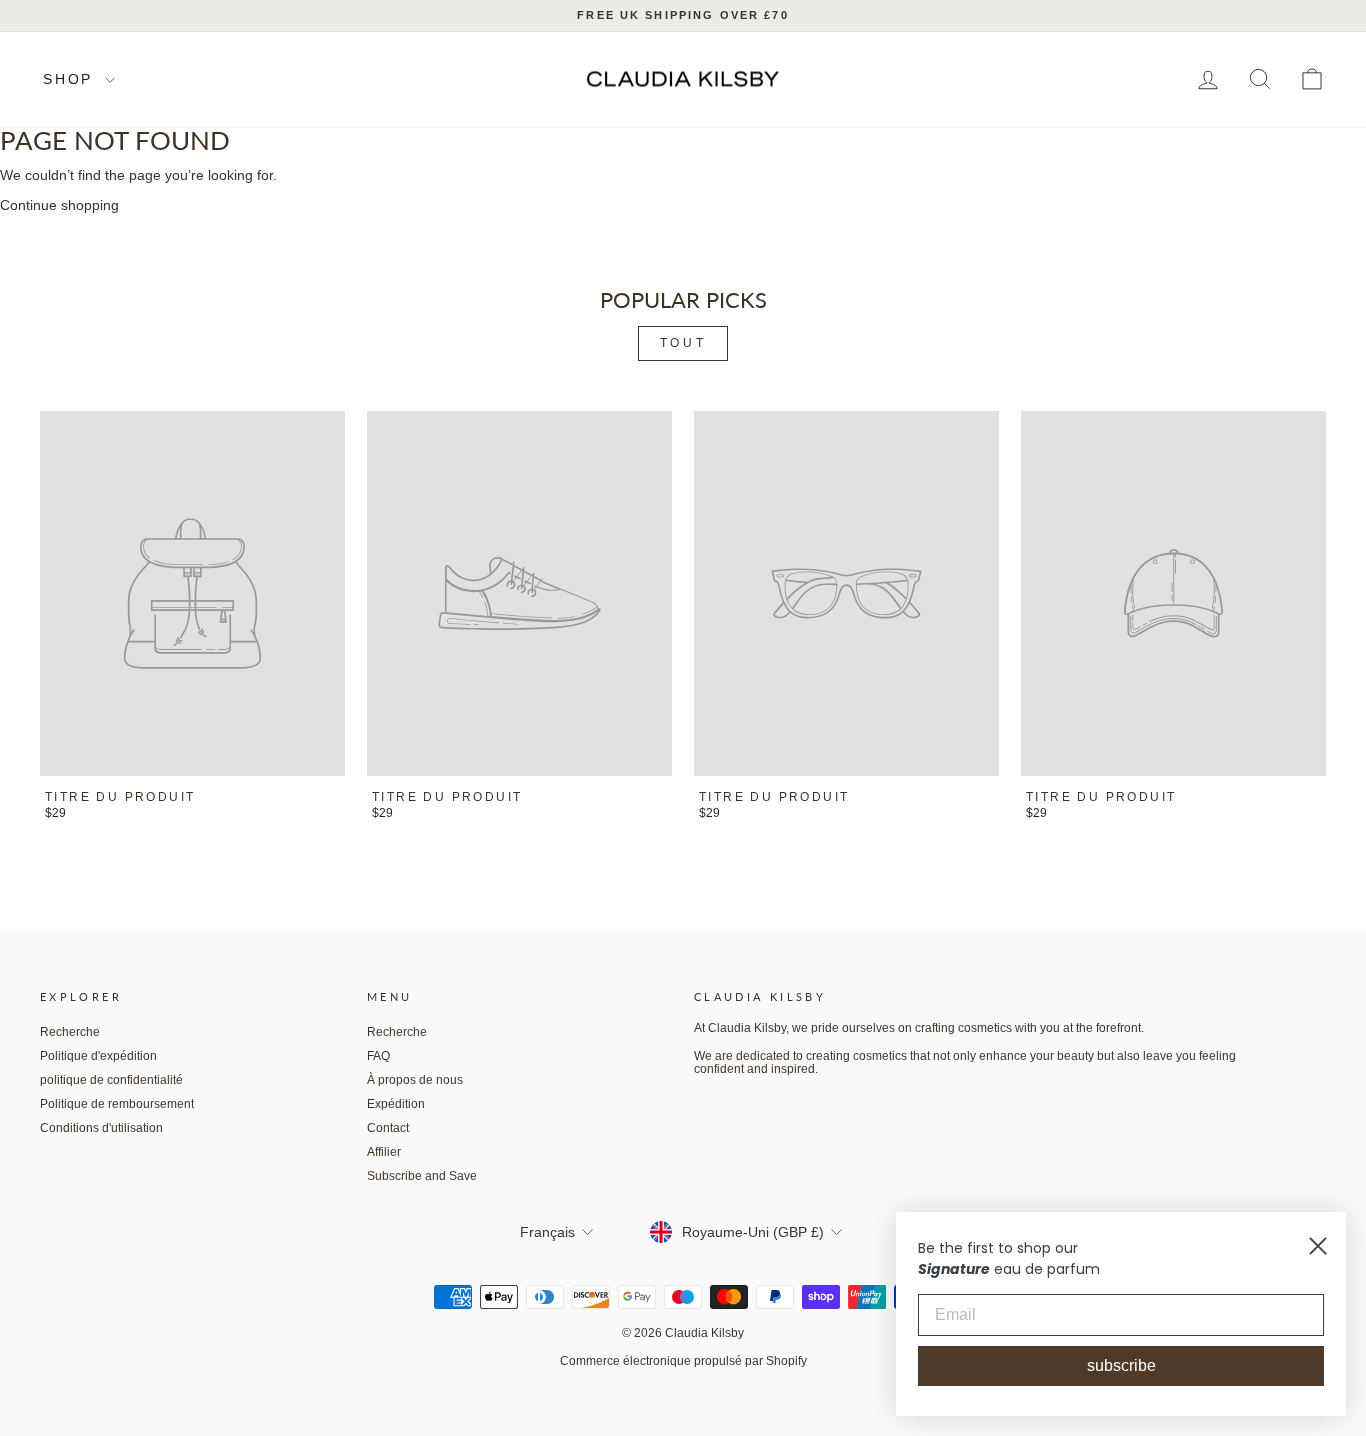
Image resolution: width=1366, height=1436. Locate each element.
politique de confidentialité (111, 1080)
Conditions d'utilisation (101, 1128)
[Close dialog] (1318, 1246)
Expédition (396, 1104)
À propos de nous (415, 1080)
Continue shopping (59, 205)
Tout (683, 343)
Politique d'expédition (98, 1056)
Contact (388, 1128)
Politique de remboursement (117, 1104)
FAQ (378, 1056)
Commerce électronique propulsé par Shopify (683, 1361)
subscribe (1121, 1365)
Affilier (384, 1152)
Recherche (70, 1032)
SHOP (71, 79)
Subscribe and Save (422, 1176)
